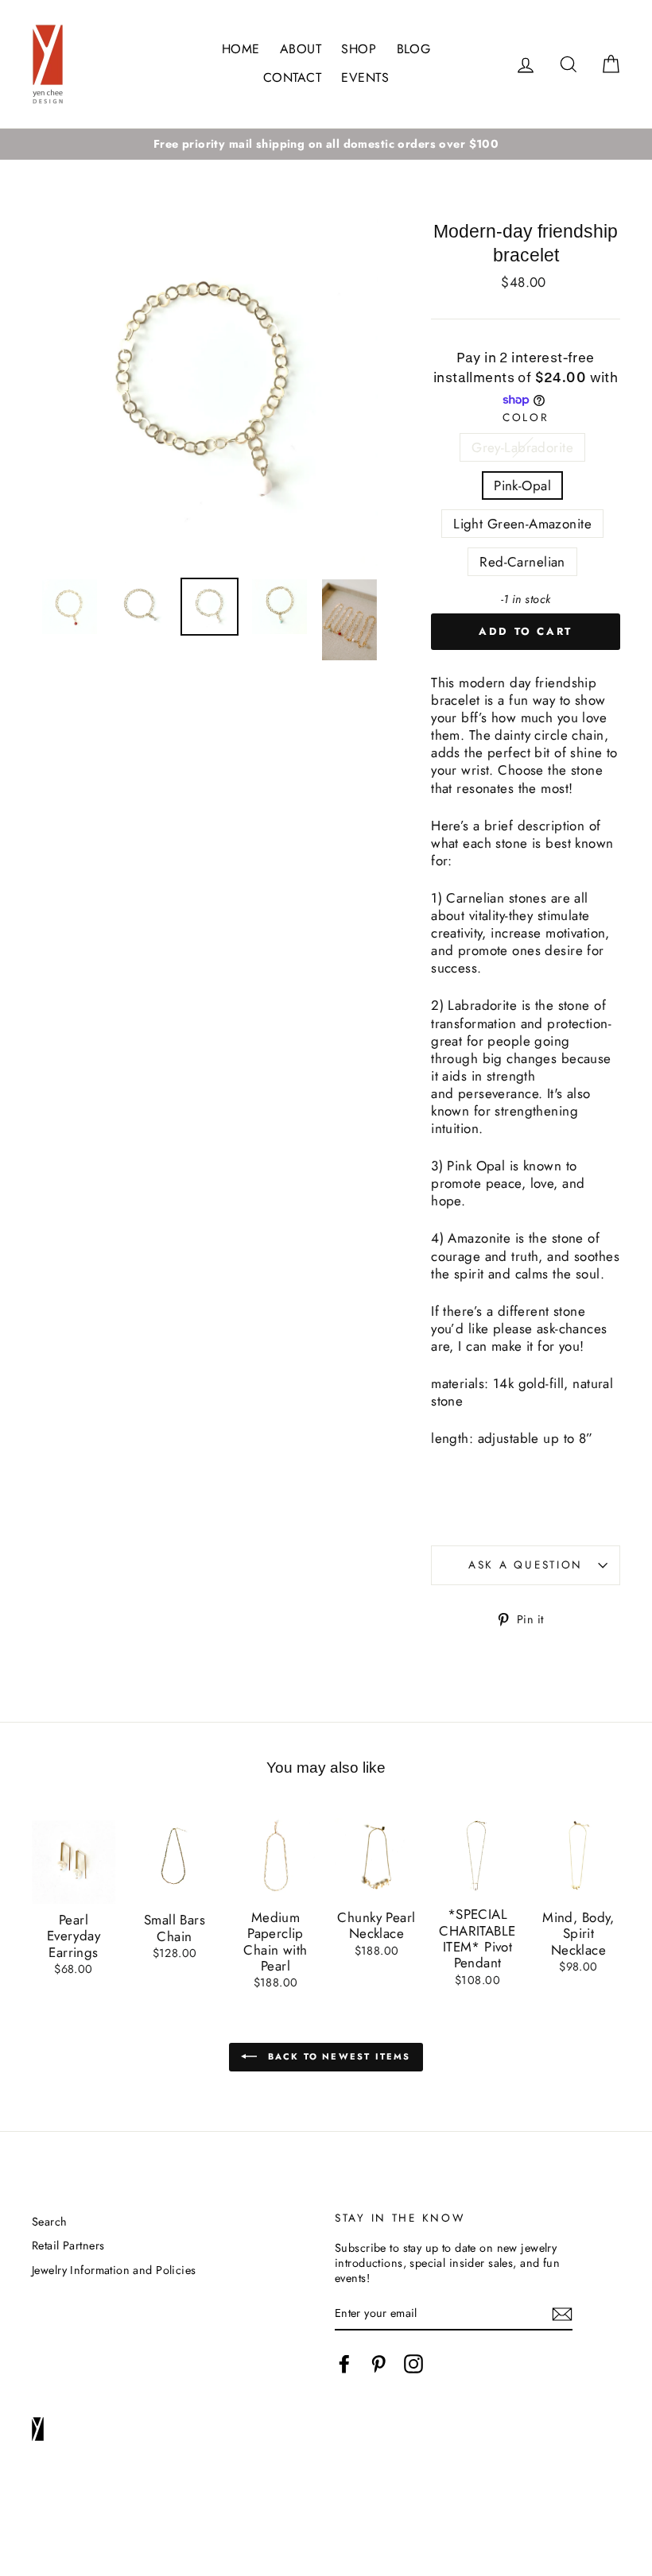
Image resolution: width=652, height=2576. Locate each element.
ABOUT (301, 49)
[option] (326, 144)
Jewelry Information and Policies (114, 2270)
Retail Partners (68, 2245)
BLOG (414, 49)
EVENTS (365, 77)
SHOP (359, 49)
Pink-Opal (522, 485)
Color (526, 418)
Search (50, 2222)
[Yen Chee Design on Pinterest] (378, 2364)
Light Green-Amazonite (522, 524)
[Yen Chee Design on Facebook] (344, 2364)
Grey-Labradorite (522, 447)
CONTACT (292, 77)
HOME (241, 49)
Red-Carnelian (522, 562)
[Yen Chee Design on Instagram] (413, 2364)
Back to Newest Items (337, 2056)
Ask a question (526, 1565)
